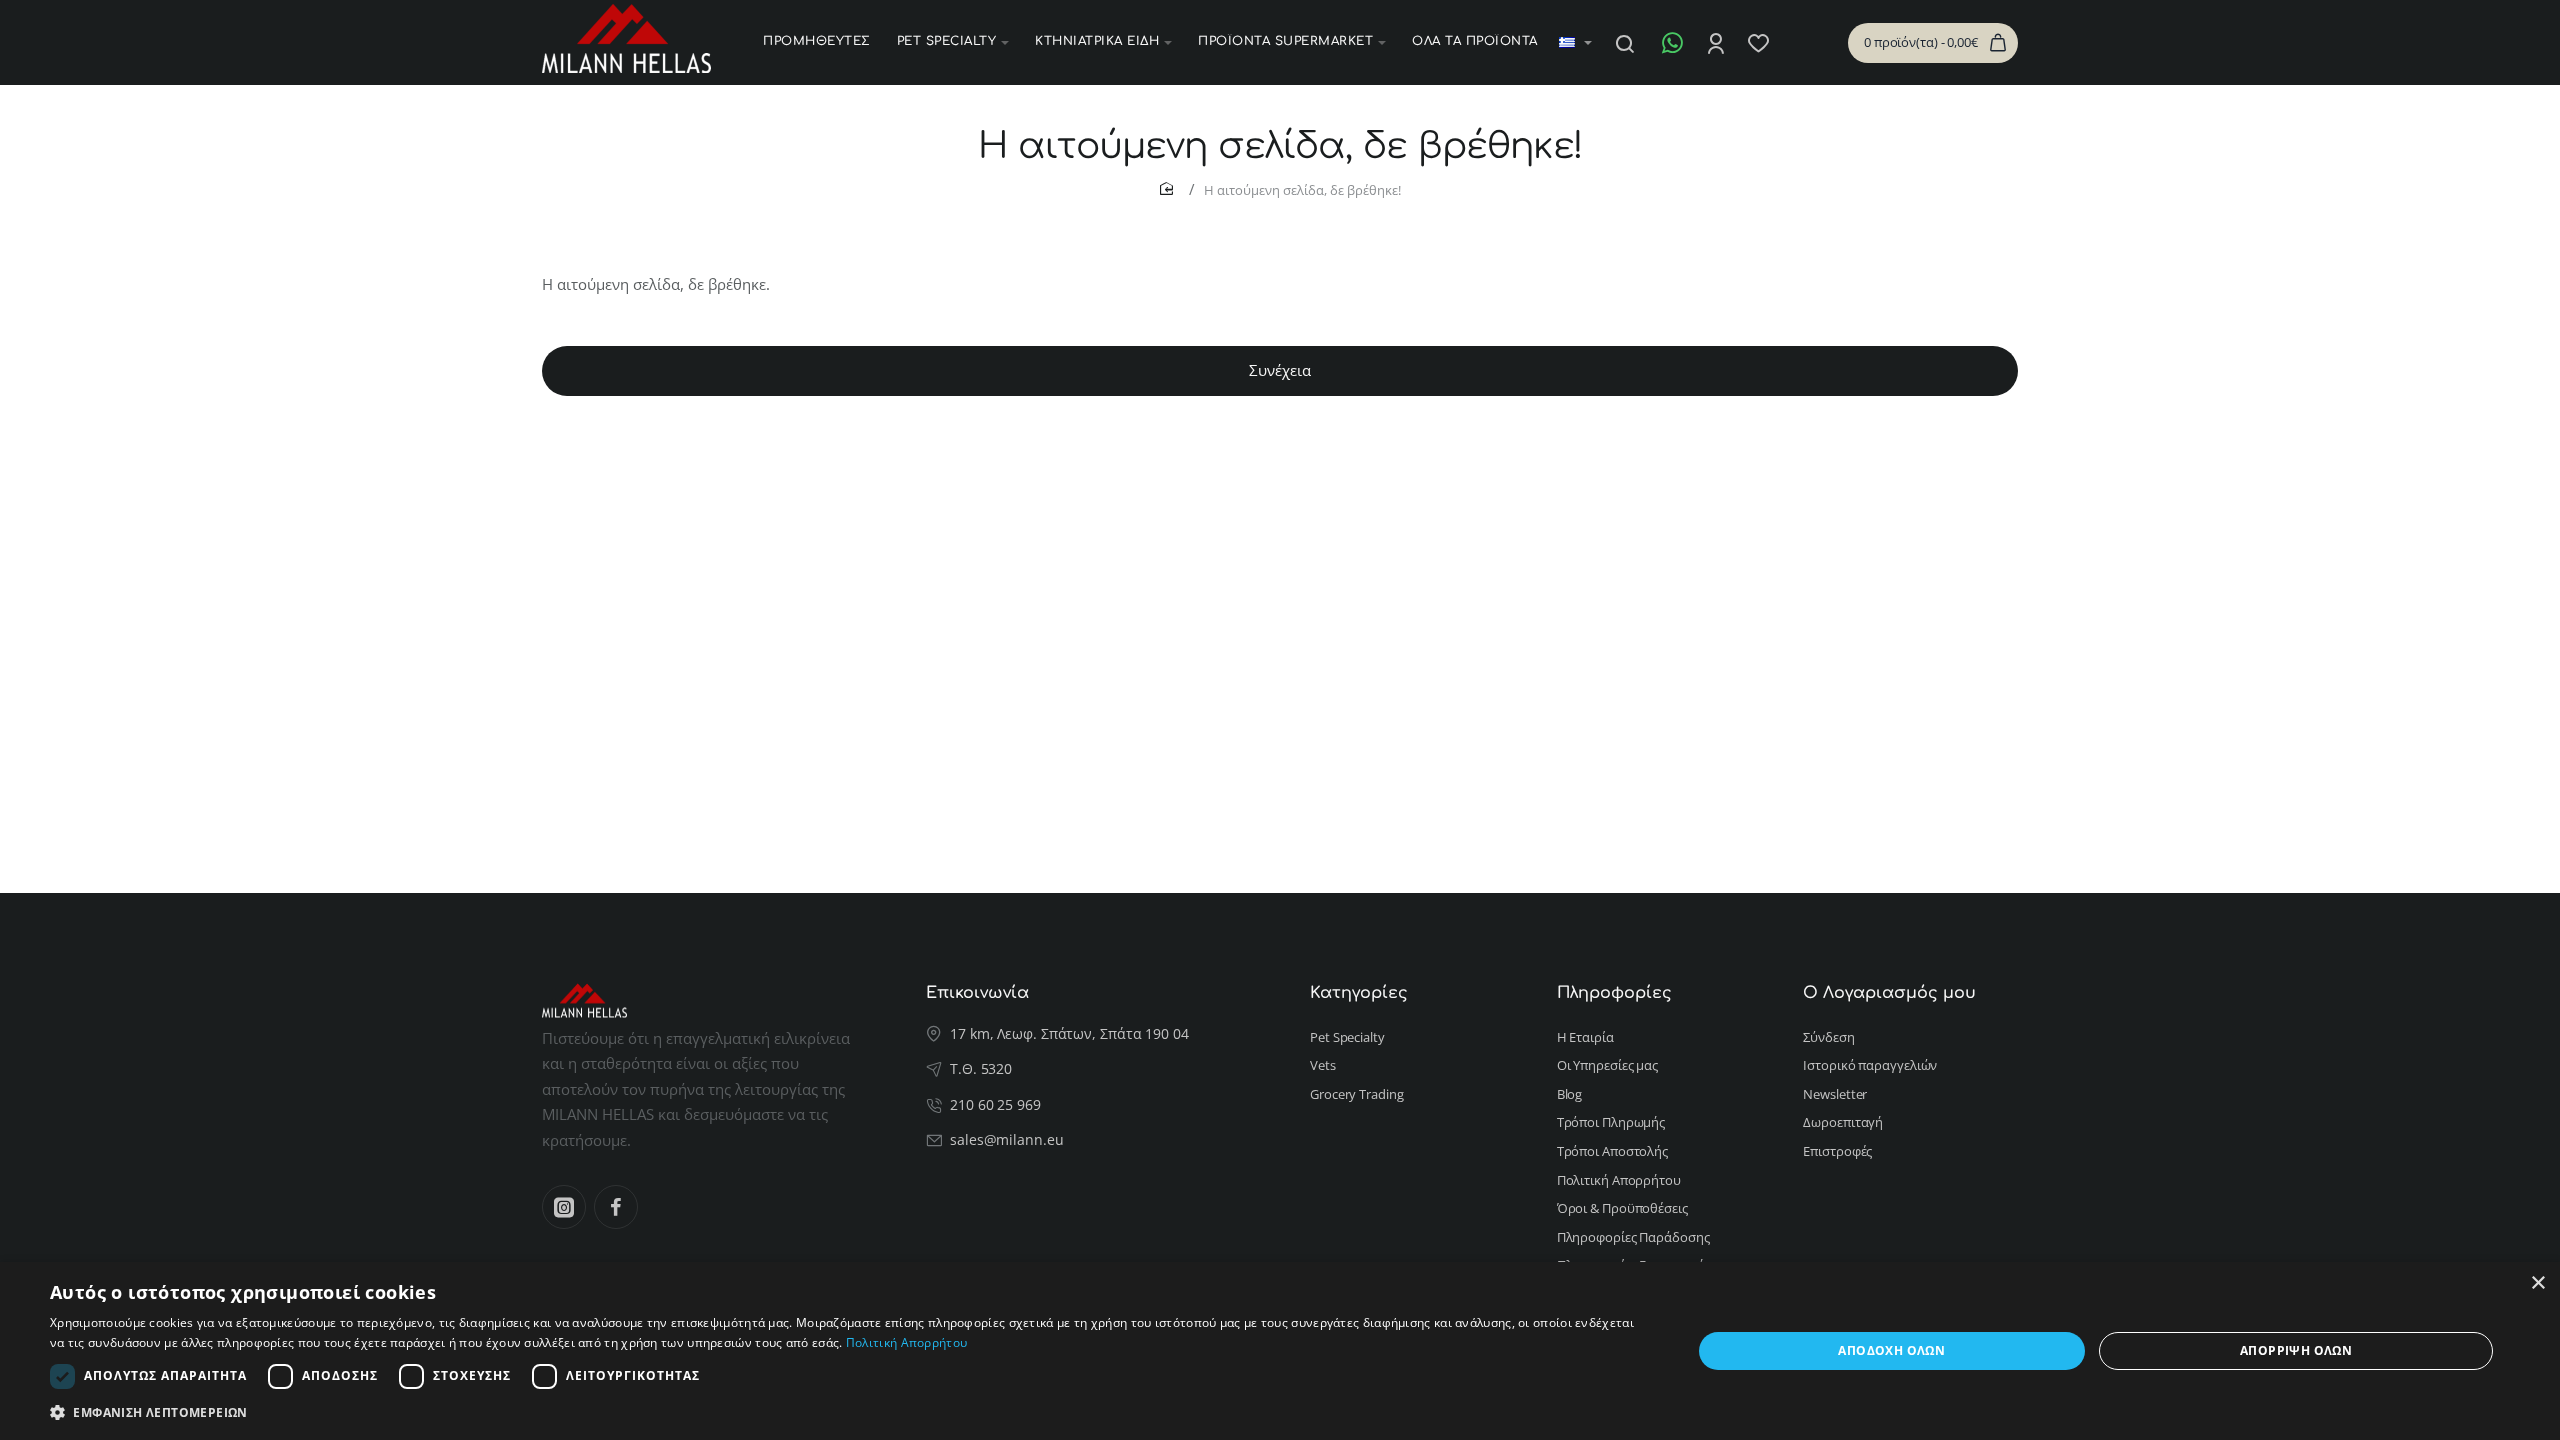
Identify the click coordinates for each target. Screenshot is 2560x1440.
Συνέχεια (1280, 370)
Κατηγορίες (1359, 993)
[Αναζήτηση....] (1625, 43)
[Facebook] (616, 1207)
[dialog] (1280, 1351)
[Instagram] (564, 1207)
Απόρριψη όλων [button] (2296, 1350)
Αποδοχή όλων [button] (1891, 1350)
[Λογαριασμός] (1717, 43)
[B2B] (1797, 43)
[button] (846, 1412)
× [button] (2537, 1283)
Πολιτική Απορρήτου (906, 1342)
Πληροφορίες (1614, 993)
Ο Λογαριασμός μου (1889, 993)
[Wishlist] (1760, 43)
